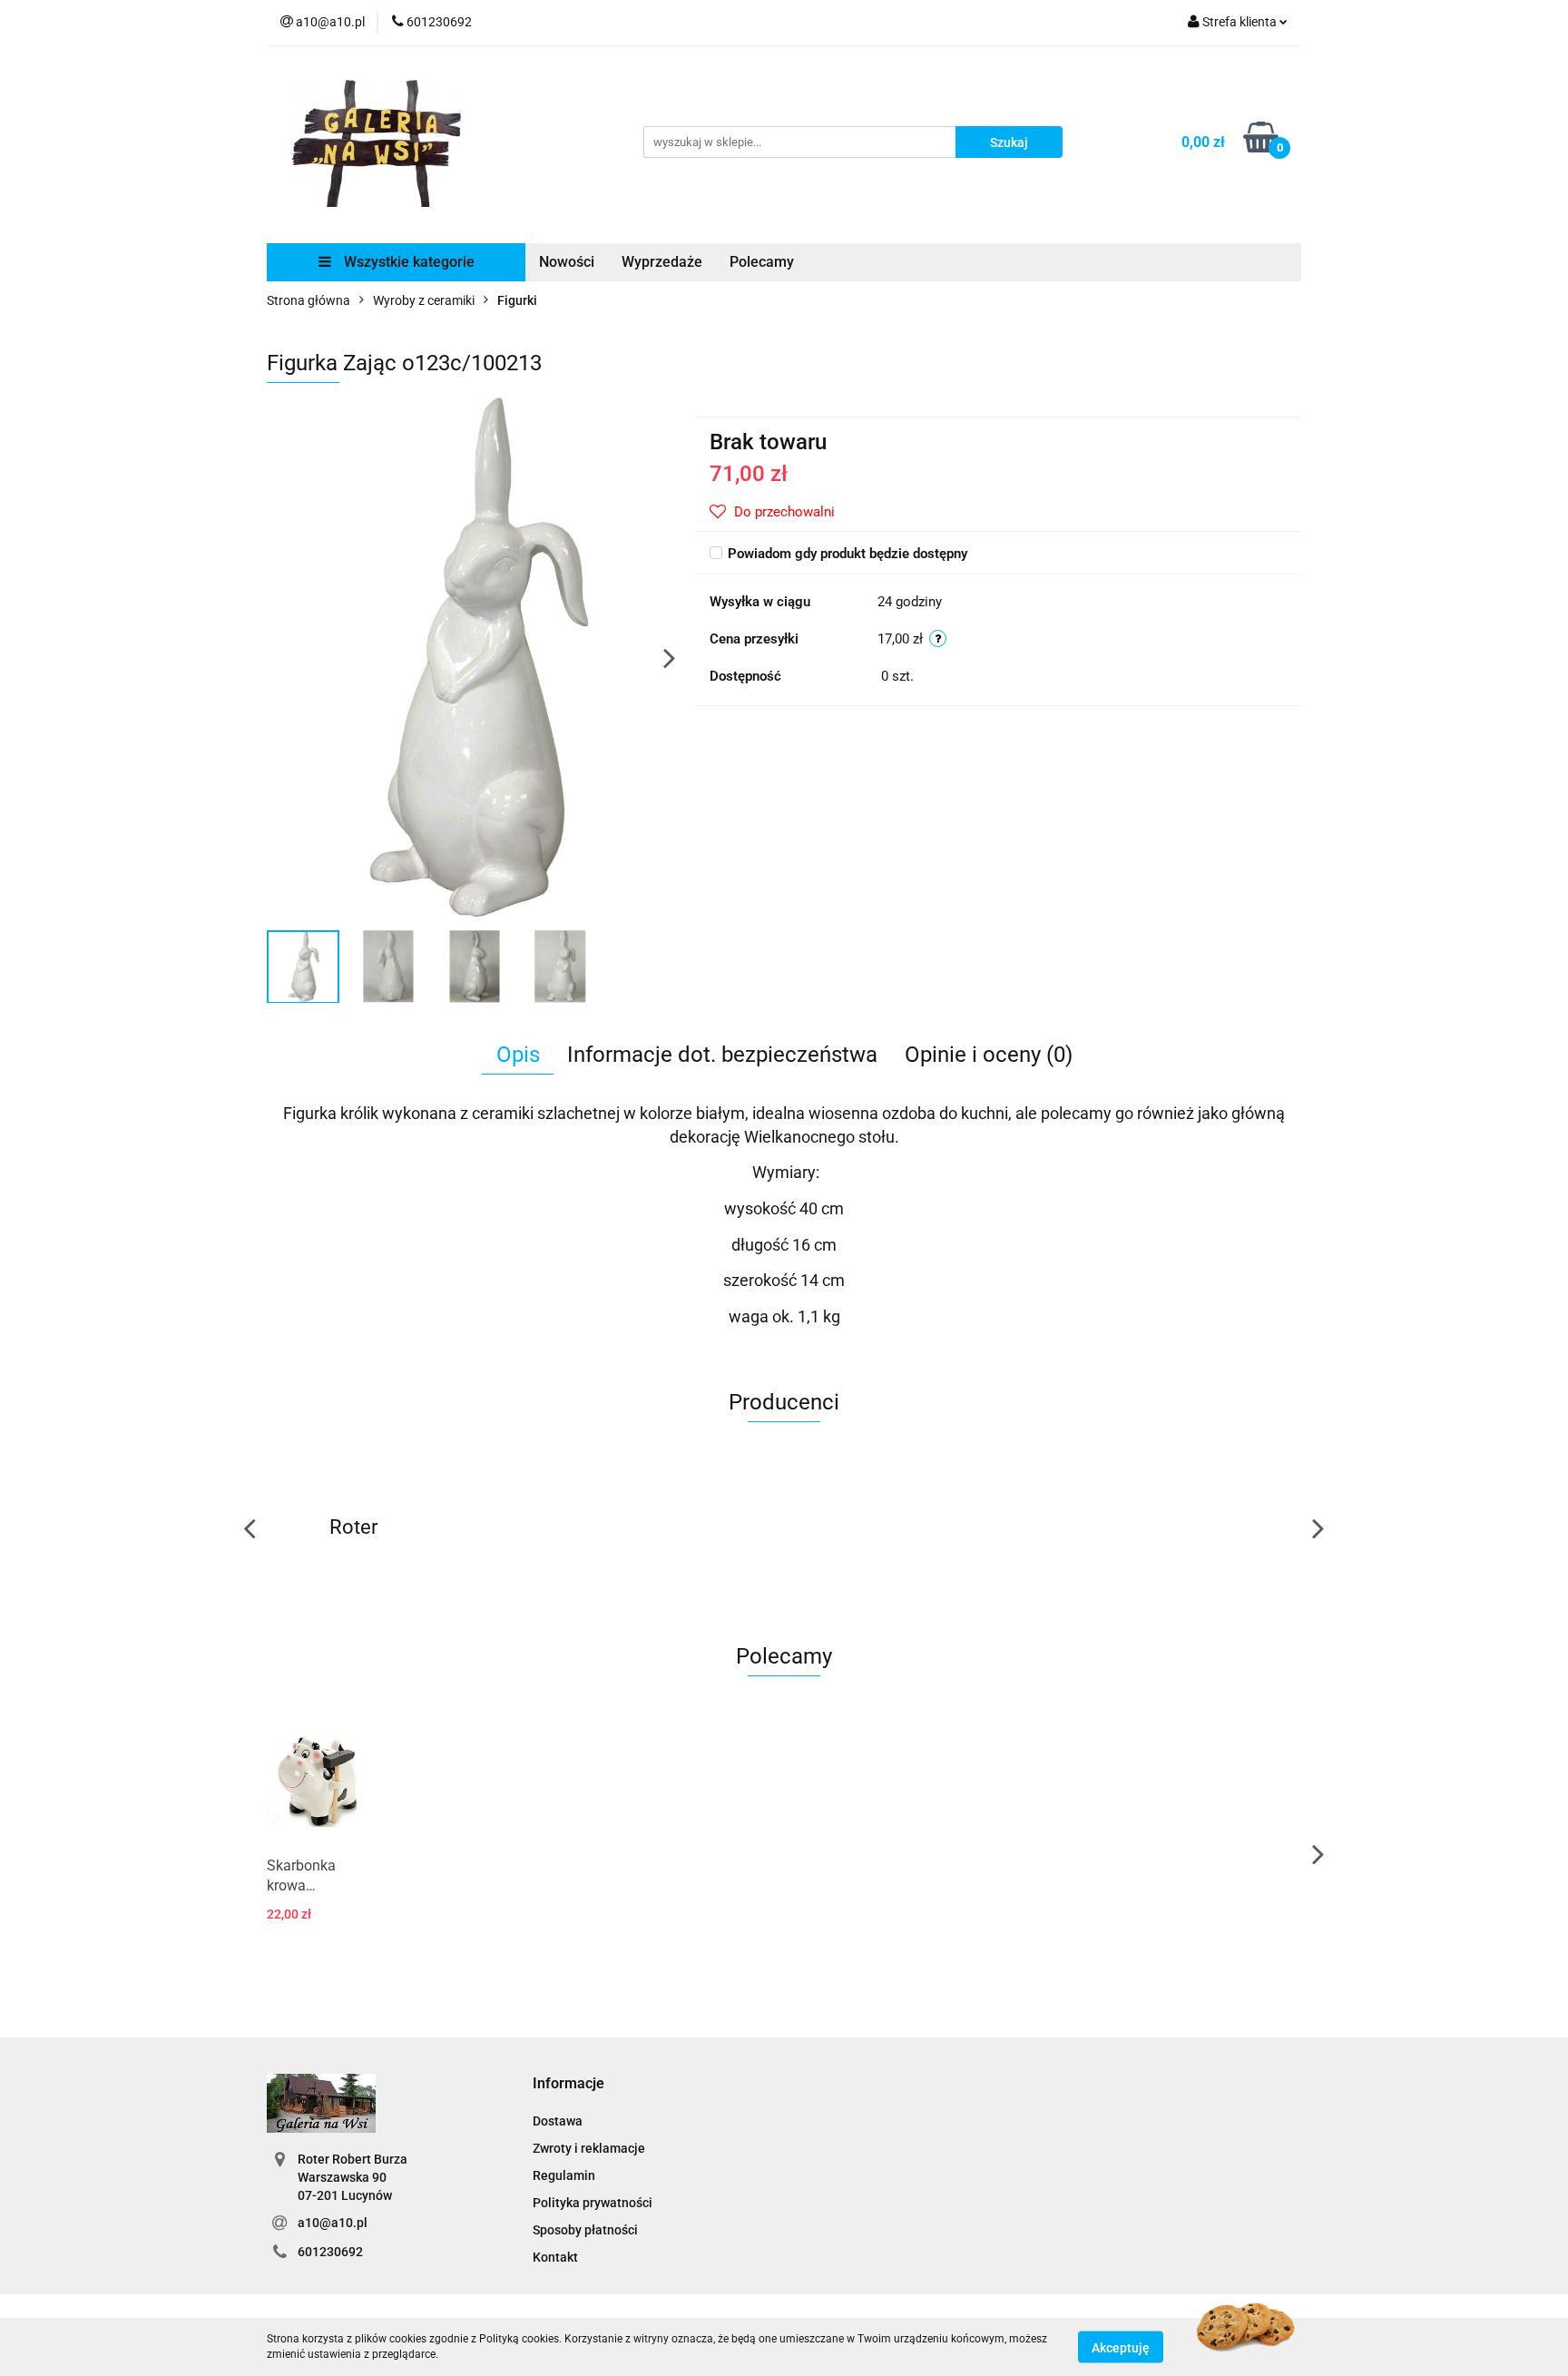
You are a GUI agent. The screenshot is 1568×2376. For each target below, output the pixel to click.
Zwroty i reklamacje (589, 2148)
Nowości (567, 262)
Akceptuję (1121, 2347)
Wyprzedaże (662, 262)
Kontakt (555, 2257)
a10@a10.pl (333, 2223)
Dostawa (558, 2121)
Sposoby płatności (585, 2230)
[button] (568, 2084)
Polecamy (762, 262)
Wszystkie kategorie (407, 262)
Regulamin (564, 2175)
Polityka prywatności (593, 2203)
